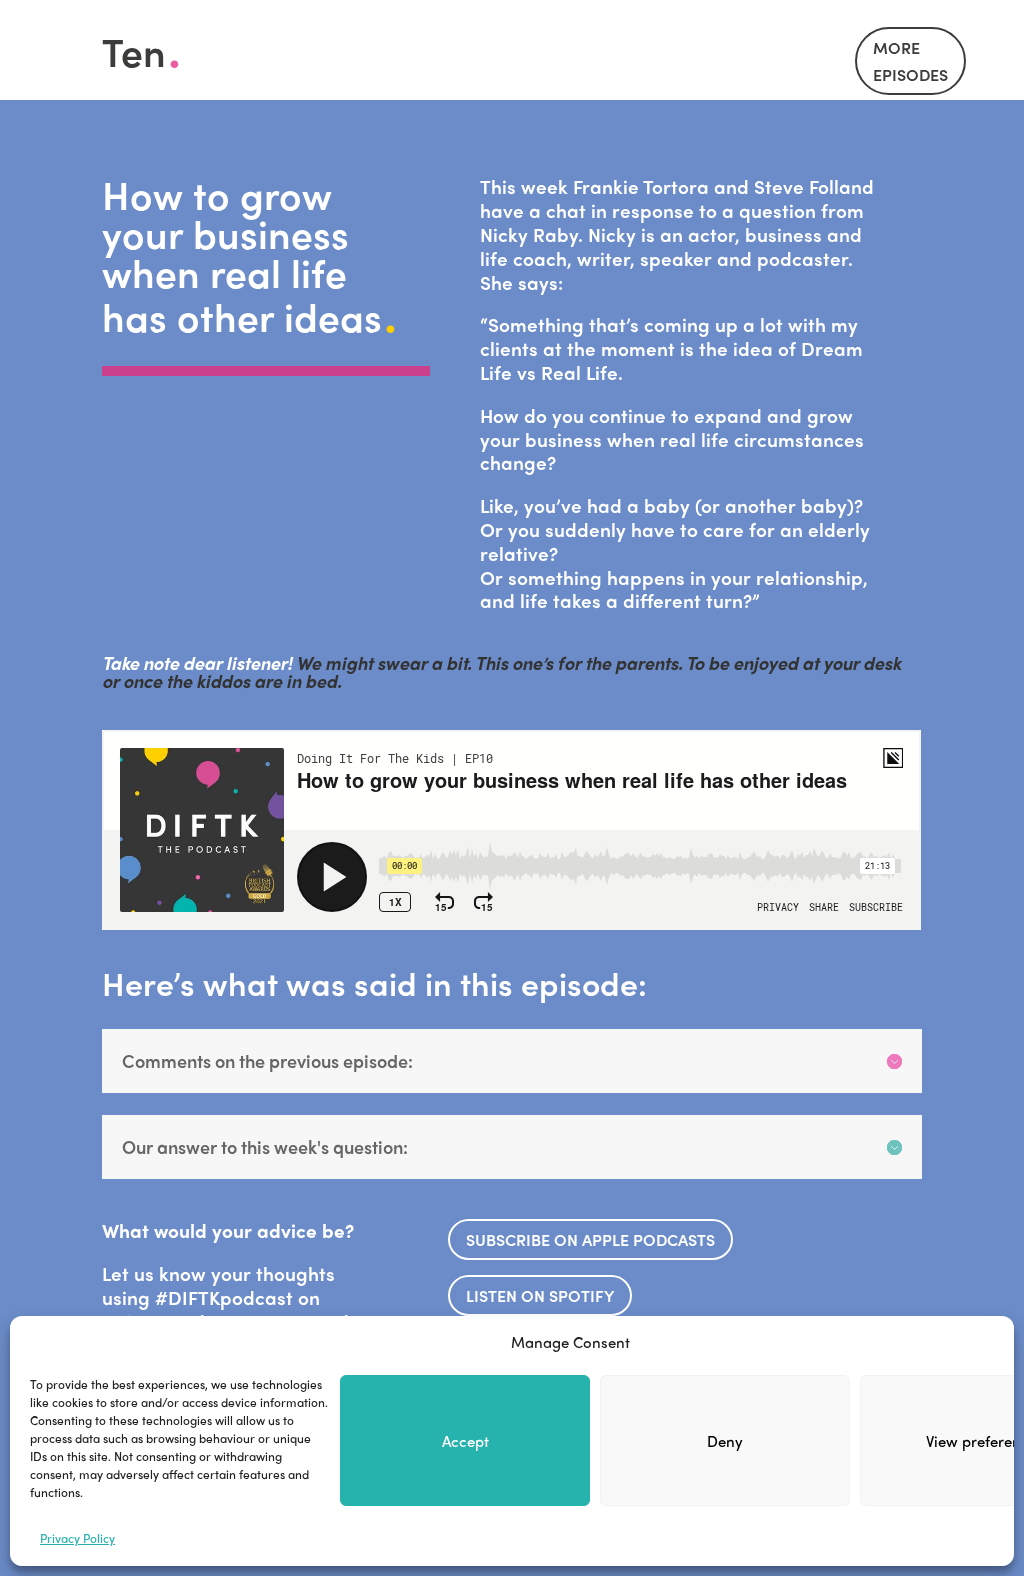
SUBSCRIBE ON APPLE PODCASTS (590, 1239)
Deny (725, 1441)
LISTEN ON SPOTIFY (540, 1295)
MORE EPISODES (910, 61)
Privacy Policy (77, 1538)
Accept (465, 1441)
